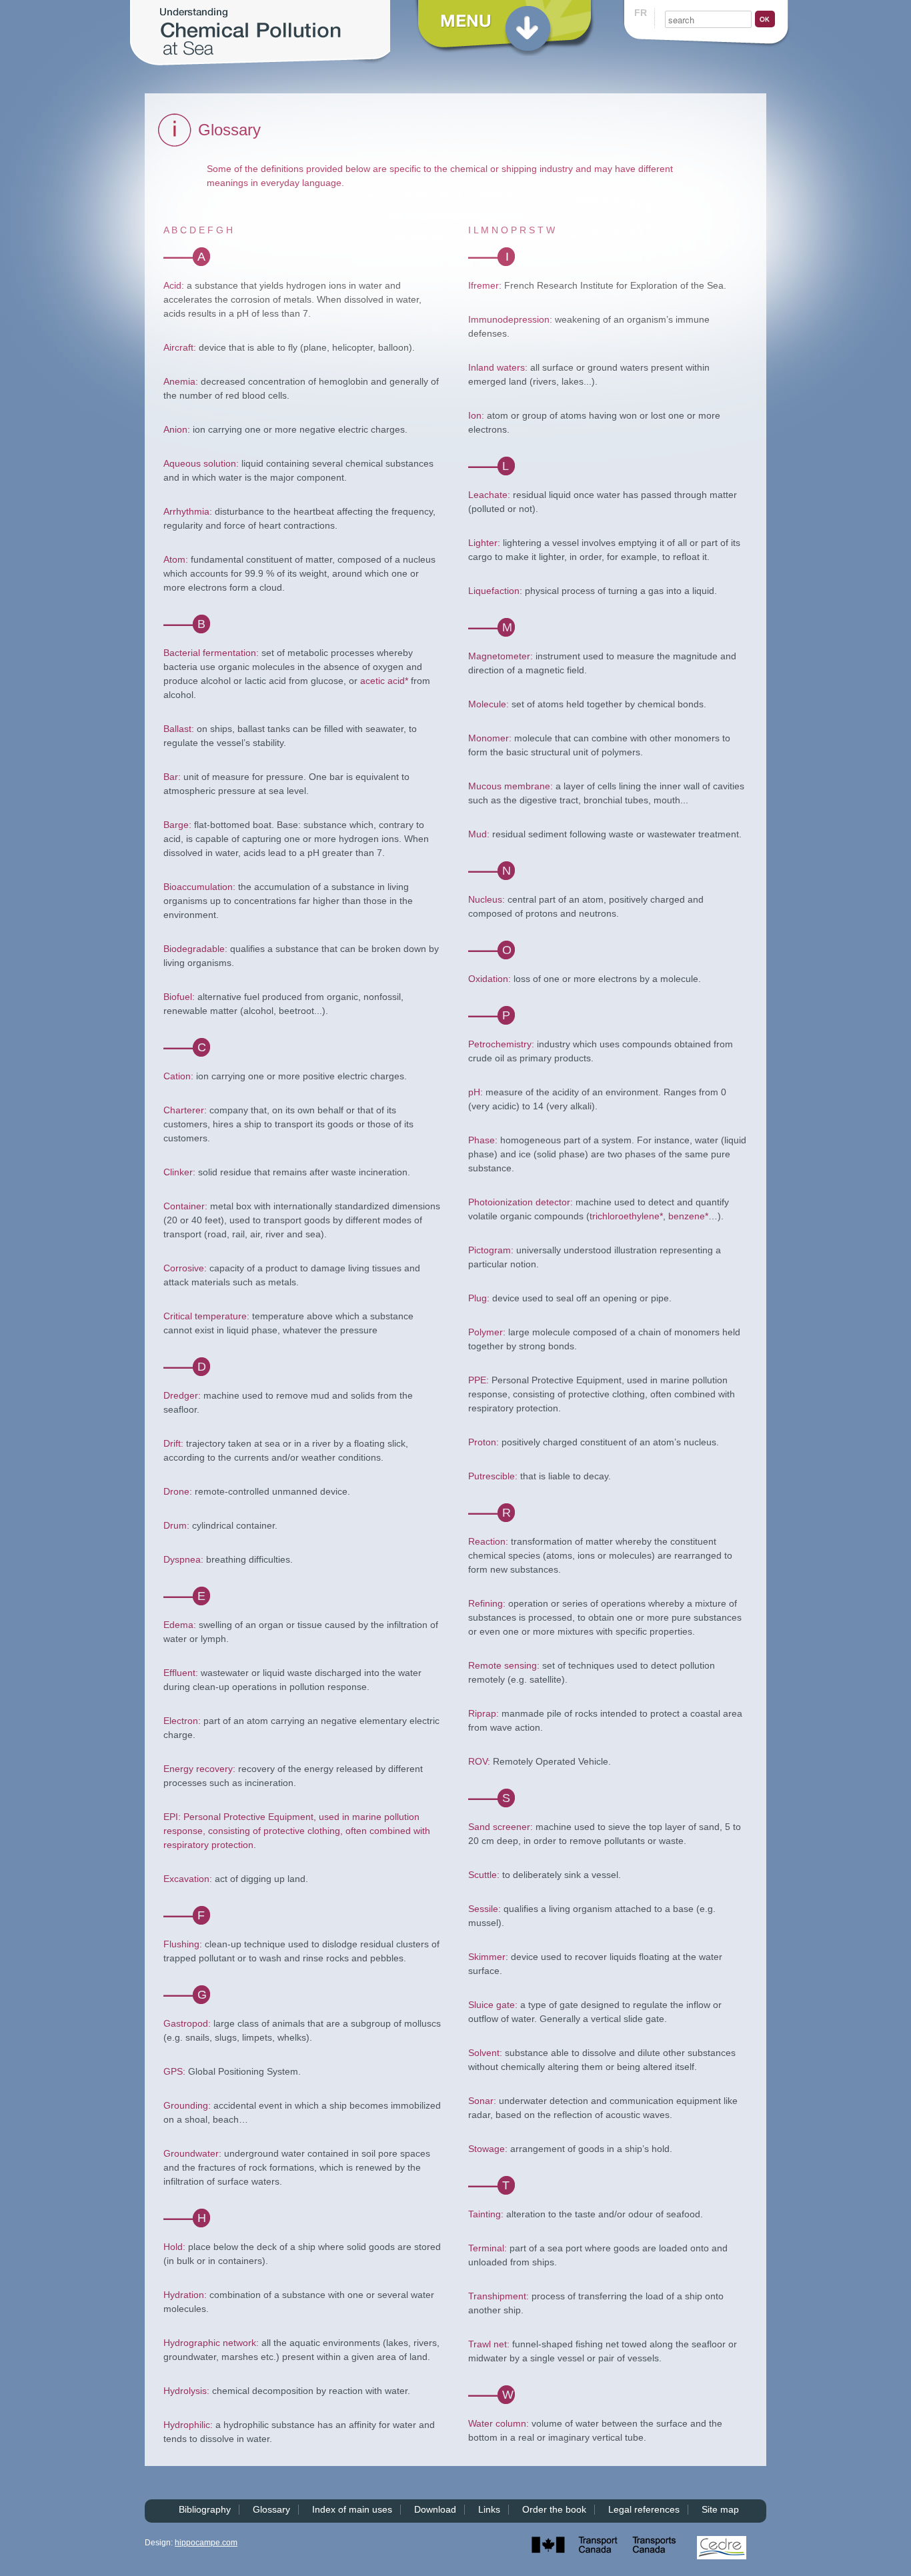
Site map (720, 2509)
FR (641, 13)
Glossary (271, 2509)
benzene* (688, 1216)
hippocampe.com (206, 2543)
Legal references (644, 2509)
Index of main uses (352, 2509)
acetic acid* (384, 681)
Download (435, 2509)
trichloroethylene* (626, 1216)
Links (489, 2509)
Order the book (554, 2509)
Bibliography (205, 2509)
